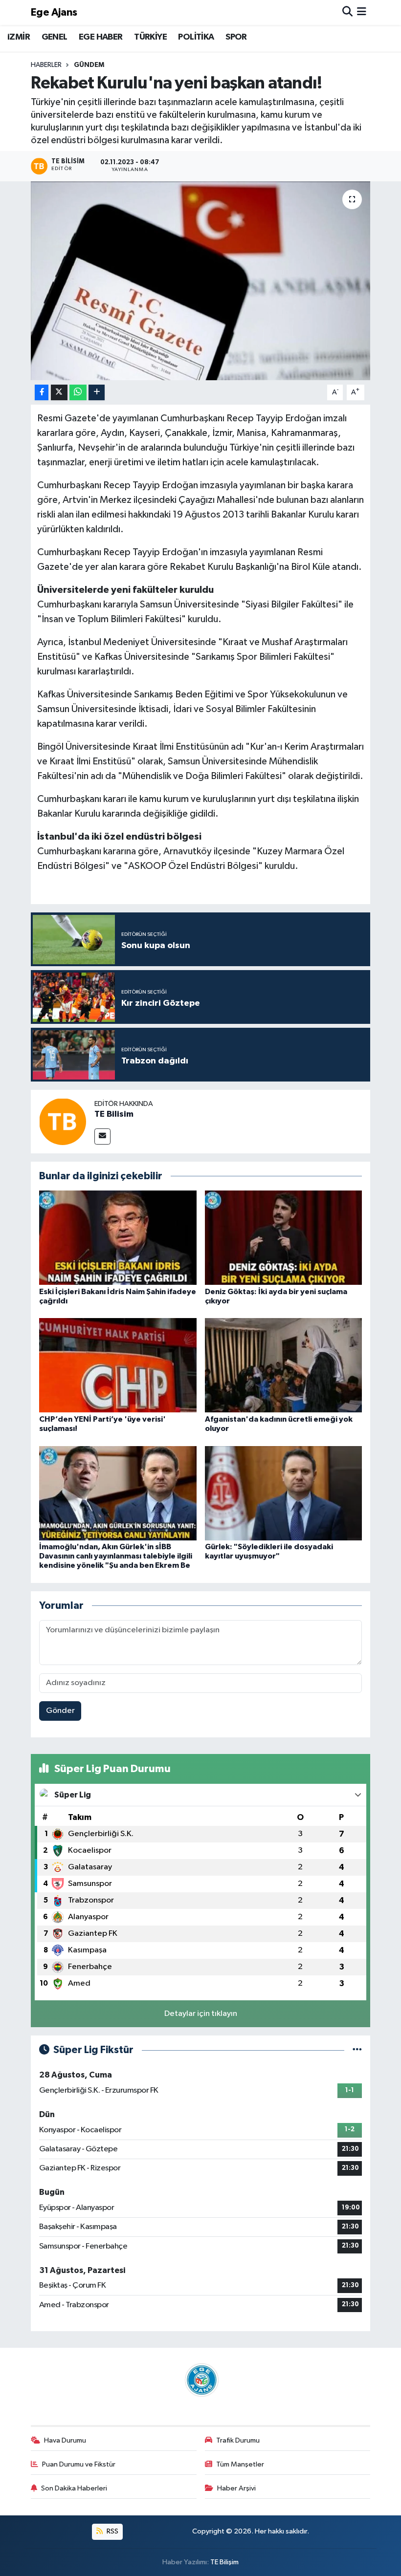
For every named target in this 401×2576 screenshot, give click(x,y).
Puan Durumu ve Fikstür (79, 2464)
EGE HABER (101, 37)
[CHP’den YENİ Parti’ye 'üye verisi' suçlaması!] (118, 1365)
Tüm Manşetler (240, 2464)
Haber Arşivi (236, 2488)
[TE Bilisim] (63, 1121)
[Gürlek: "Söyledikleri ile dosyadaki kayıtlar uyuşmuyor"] (284, 1493)
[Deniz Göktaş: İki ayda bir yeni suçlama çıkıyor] (284, 1238)
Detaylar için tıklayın (201, 2014)
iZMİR (19, 37)
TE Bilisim (114, 1114)
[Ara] (347, 12)
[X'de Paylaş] (59, 393)
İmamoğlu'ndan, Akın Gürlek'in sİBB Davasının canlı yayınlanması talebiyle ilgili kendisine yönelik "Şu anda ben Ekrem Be (116, 1556)
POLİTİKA (196, 37)
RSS (112, 2531)
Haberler (46, 65)
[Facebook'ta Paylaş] (42, 393)
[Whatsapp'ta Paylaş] (78, 393)
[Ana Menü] (362, 12)
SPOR (236, 37)
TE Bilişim (224, 2562)
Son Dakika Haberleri (74, 2488)
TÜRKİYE (150, 37)
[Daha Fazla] (97, 393)
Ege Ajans (54, 12)
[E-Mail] (102, 1136)
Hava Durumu (65, 2440)
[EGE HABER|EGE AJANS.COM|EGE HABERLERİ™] (200, 2380)
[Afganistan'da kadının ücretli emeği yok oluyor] (284, 1365)
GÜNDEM (89, 65)
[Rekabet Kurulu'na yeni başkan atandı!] (201, 281)
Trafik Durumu (238, 2440)
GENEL (55, 37)
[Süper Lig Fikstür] (357, 2050)
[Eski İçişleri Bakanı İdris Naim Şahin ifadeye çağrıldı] (118, 1238)
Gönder (60, 1711)
